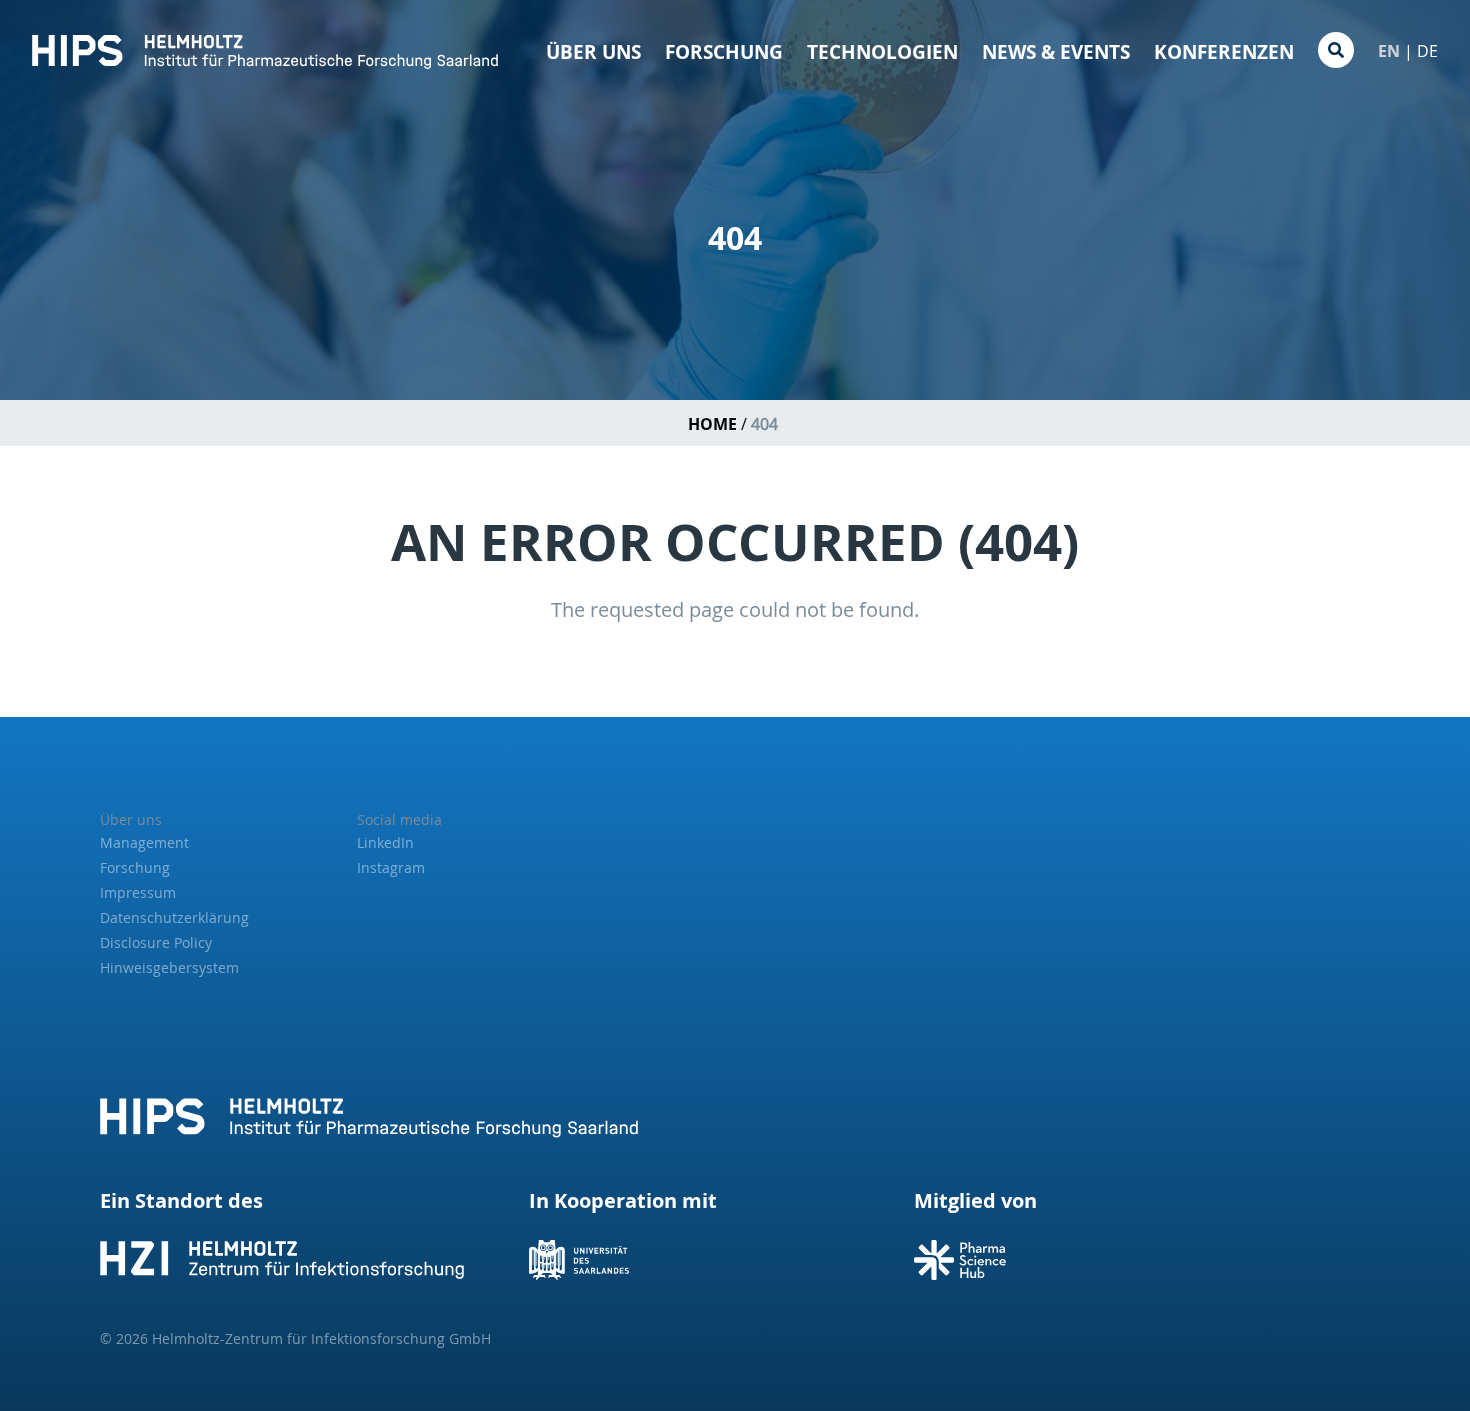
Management (144, 842)
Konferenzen (1224, 52)
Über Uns (593, 52)
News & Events (1056, 52)
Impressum (138, 892)
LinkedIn (385, 842)
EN (1389, 51)
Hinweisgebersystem (169, 967)
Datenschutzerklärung (174, 917)
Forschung (724, 52)
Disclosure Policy (156, 942)
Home (712, 424)
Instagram (391, 867)
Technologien (882, 52)
